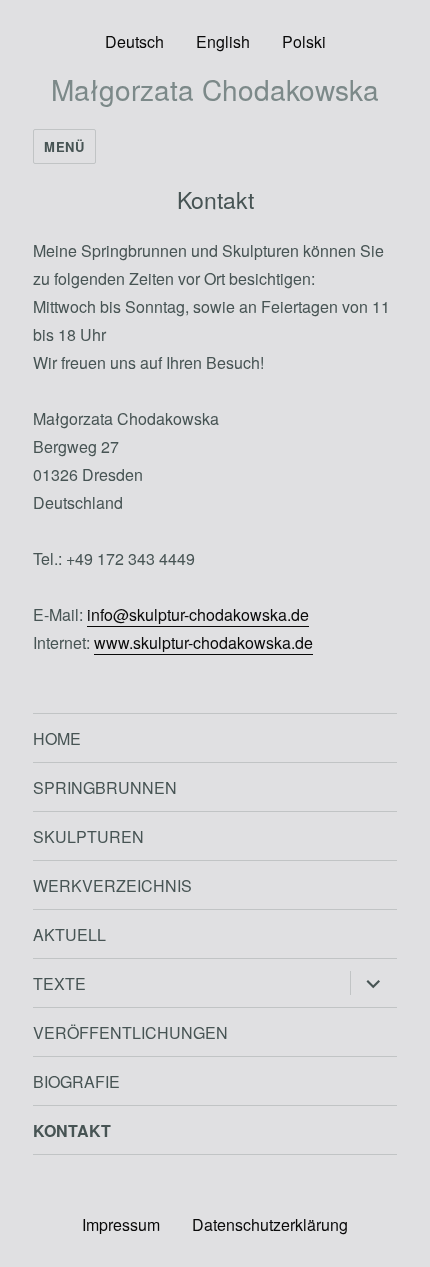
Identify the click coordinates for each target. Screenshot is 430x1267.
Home (57, 738)
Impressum (121, 1224)
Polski (304, 41)
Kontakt (72, 1130)
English (223, 41)
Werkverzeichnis (112, 885)
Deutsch (134, 41)
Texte (59, 983)
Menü (64, 146)
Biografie (76, 1081)
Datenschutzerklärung (270, 1224)
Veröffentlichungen (130, 1032)
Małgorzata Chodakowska (215, 89)
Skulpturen (88, 836)
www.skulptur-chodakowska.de (203, 642)
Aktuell (69, 934)
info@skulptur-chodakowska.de (198, 614)
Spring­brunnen (105, 787)
